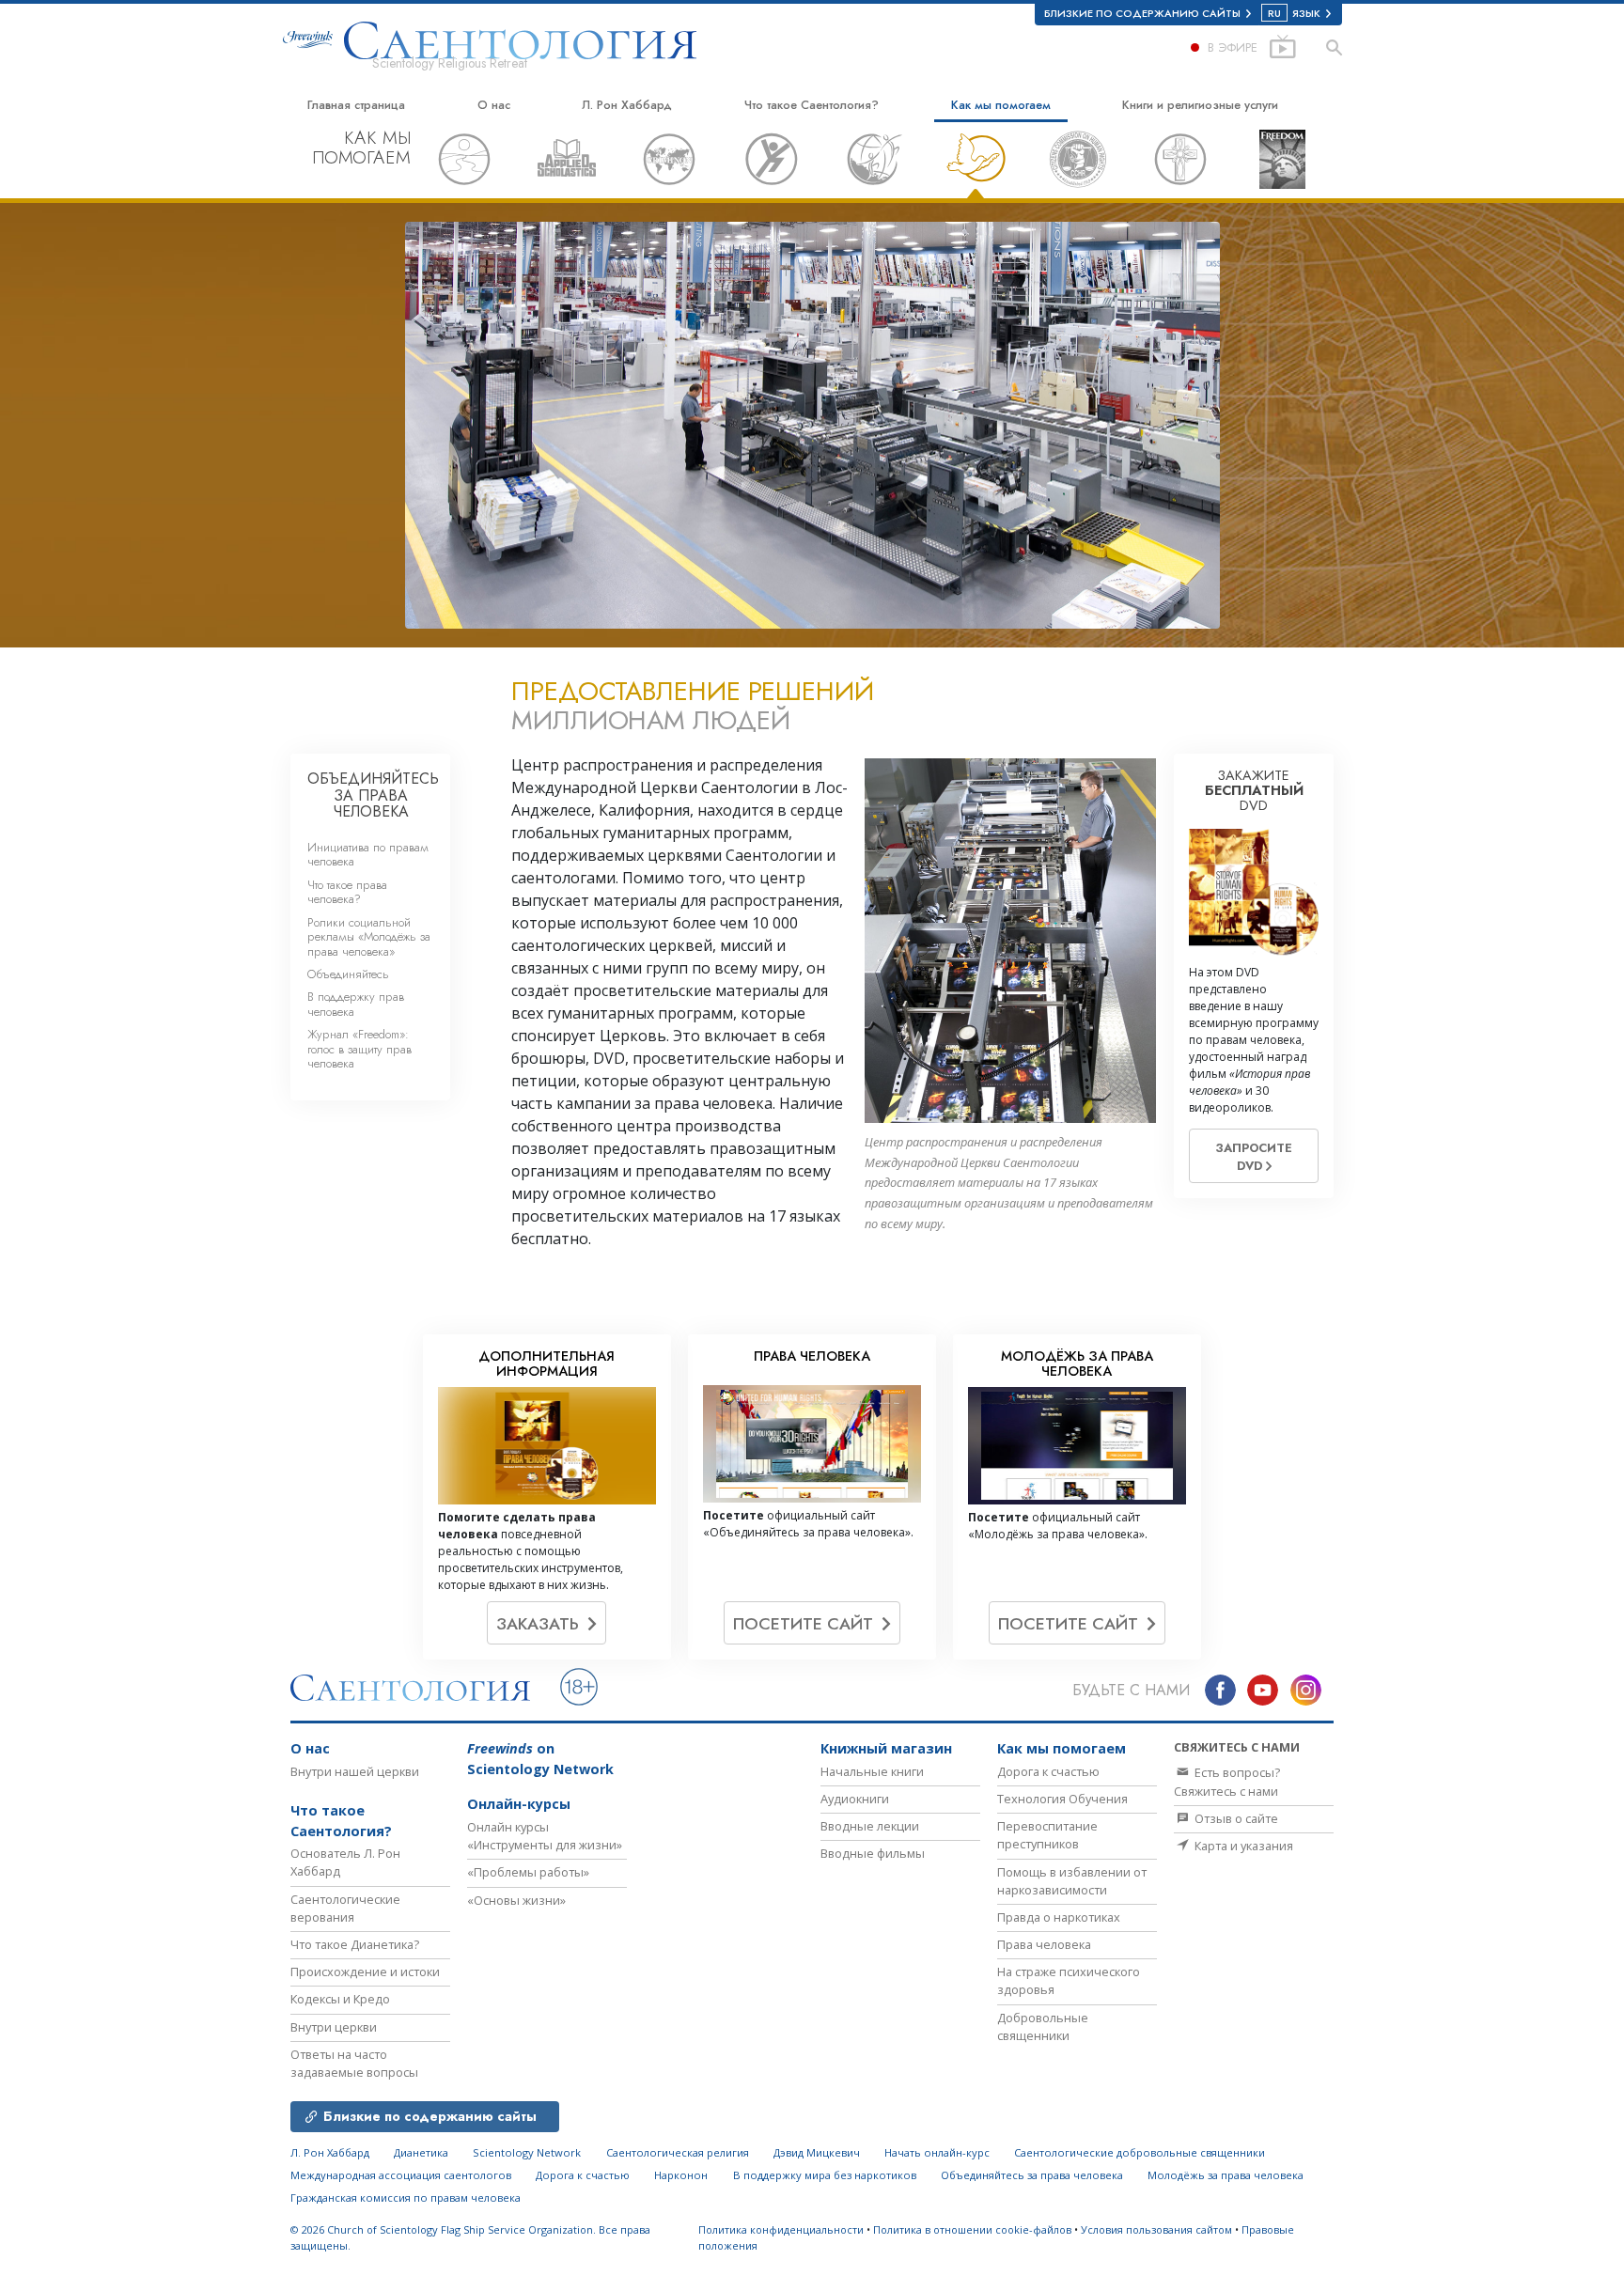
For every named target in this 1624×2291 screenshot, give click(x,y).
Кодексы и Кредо (340, 1999)
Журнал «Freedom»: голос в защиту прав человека (359, 1049)
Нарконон (681, 2175)
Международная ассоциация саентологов (401, 2175)
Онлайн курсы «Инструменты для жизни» (545, 1836)
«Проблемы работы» (528, 1872)
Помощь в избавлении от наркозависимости (1072, 1881)
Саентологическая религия (678, 2152)
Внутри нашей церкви (355, 1771)
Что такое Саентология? (812, 105)
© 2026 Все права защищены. (470, 2237)
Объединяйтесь (348, 974)
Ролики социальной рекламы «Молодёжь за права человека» (369, 937)
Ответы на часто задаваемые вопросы (354, 2063)
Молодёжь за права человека (1226, 2175)
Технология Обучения (1062, 1799)
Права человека (1044, 1944)
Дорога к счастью (1048, 1771)
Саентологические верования (345, 1908)
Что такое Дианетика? (355, 1944)
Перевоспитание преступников (1047, 1835)
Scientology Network (527, 2152)
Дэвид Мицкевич (817, 2152)
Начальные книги (872, 1771)
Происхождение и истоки (365, 1972)
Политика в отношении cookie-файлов (972, 2229)
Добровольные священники (1043, 2026)
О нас (494, 105)
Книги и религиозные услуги (1200, 105)
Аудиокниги (855, 1799)
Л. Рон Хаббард (627, 105)
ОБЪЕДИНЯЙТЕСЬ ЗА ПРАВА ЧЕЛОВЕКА (373, 795)
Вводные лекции (870, 1826)
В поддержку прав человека (356, 1004)
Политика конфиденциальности (781, 2229)
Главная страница (356, 105)
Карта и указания (1242, 1846)
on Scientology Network (540, 1759)
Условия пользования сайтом (1156, 2229)
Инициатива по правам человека (368, 854)
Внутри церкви (334, 2027)
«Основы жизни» (516, 1900)
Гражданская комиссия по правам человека (406, 2197)
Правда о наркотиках (1059, 1917)
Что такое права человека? (347, 892)
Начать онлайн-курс (937, 2152)
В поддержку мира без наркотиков (825, 2175)
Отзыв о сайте (1235, 1818)
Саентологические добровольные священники (1140, 2152)
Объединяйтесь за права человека (1032, 2175)
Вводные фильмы (873, 1853)
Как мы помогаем (1001, 105)
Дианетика (421, 2152)
